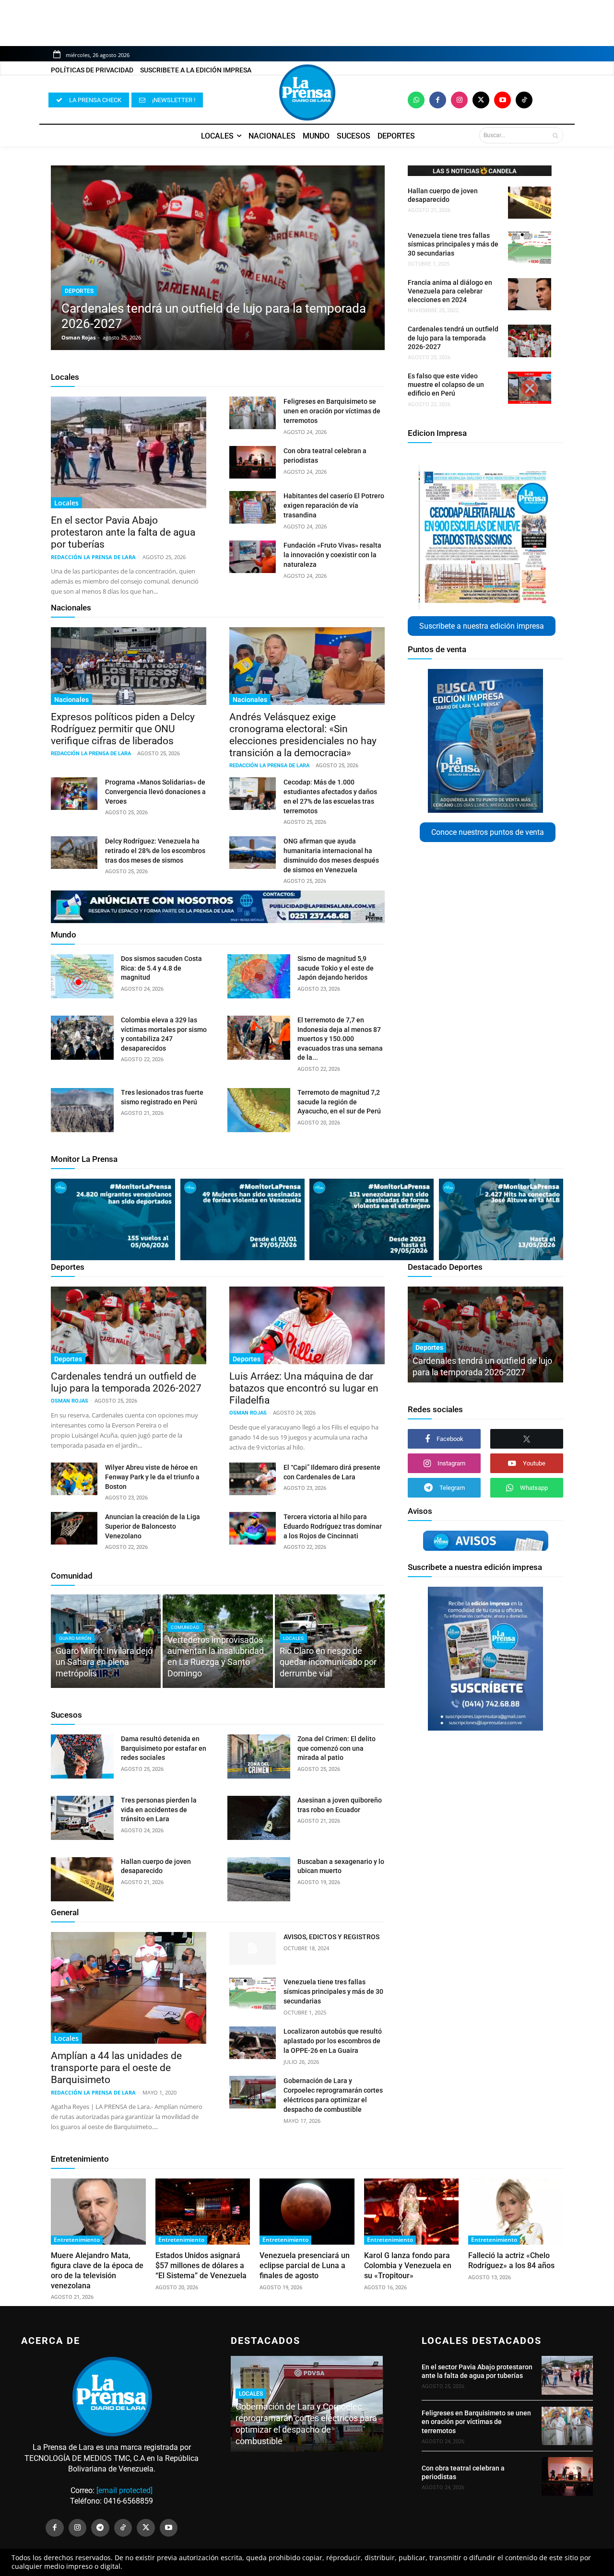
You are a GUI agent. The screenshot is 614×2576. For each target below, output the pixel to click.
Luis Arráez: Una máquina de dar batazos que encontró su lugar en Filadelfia (304, 1388)
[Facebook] (438, 100)
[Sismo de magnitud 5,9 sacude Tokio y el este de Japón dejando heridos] (259, 976)
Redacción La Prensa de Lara (93, 557)
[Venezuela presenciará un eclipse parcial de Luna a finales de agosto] (307, 2212)
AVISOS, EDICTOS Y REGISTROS (331, 1937)
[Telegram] (100, 2528)
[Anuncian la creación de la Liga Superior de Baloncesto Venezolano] (74, 1528)
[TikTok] (123, 2528)
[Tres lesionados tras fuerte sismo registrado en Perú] (82, 1110)
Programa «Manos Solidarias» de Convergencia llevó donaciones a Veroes (155, 792)
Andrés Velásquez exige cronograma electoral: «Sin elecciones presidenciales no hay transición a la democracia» (303, 735)
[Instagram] (459, 100)
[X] (527, 1439)
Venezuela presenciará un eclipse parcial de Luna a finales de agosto (305, 2266)
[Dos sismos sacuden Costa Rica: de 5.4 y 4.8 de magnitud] (82, 976)
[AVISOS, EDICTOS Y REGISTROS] (253, 1948)
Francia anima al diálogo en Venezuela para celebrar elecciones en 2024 (450, 291)
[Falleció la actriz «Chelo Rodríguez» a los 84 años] (516, 2212)
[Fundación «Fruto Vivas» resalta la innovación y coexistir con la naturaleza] (253, 557)
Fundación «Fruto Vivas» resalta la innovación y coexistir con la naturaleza (332, 555)
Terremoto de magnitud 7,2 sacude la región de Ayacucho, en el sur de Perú (339, 1102)
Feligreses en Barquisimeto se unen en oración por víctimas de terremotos (332, 411)
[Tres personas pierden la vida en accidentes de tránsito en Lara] (82, 1818)
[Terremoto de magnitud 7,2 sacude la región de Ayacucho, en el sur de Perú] (259, 1110)
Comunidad (72, 1576)
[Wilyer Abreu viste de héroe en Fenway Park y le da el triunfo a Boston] (74, 1479)
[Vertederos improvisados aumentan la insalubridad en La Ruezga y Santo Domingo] (218, 1641)
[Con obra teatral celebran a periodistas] (253, 462)
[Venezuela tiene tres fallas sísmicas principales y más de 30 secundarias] (530, 247)
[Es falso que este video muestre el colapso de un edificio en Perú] (530, 388)
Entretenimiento (80, 2159)
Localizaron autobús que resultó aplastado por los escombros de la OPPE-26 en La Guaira (333, 2041)
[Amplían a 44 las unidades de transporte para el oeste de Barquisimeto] (129, 1988)
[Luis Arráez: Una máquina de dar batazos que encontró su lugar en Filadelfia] (307, 1325)
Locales (65, 377)
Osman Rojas (78, 337)
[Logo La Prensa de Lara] (307, 93)
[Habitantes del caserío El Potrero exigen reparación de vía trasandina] (253, 507)
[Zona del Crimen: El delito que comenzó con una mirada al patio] (259, 1756)
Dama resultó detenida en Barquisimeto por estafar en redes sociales (164, 1748)
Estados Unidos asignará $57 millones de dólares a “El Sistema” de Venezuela (201, 2266)
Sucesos (66, 1715)
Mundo (64, 935)
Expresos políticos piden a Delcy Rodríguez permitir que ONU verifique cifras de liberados (123, 729)
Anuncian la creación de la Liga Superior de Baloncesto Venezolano (153, 1526)
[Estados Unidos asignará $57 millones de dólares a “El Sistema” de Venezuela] (203, 2212)
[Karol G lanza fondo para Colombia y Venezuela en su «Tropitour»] (412, 2212)
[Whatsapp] (416, 100)
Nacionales (71, 608)
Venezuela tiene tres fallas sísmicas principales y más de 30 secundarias (453, 244)
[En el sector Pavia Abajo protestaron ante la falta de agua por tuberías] (129, 452)
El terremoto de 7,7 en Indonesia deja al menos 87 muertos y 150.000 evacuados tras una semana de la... (340, 1039)
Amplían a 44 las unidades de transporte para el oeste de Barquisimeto (116, 2068)
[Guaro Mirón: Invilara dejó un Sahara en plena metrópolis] (106, 1641)
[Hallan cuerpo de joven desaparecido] (530, 203)
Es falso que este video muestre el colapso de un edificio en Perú (446, 385)
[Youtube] (502, 100)
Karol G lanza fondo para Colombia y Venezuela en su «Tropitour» (408, 2266)
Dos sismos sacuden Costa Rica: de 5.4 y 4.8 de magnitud (161, 968)
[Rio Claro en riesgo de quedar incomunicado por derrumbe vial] (330, 1641)
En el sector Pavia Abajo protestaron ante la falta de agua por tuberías (123, 532)
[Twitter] (481, 100)
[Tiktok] (524, 100)
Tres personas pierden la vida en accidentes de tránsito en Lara (159, 1809)
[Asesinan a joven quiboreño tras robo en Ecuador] (259, 1818)
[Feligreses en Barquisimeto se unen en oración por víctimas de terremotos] (253, 413)
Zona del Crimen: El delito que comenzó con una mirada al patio (337, 1748)
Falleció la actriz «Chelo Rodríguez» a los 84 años (511, 2260)
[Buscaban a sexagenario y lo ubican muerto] (259, 1879)
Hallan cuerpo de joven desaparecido (443, 195)
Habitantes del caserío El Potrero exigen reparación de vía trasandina (334, 505)
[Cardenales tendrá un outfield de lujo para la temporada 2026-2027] (218, 258)
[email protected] (124, 2490)
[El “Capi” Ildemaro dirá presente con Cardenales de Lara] (253, 1479)
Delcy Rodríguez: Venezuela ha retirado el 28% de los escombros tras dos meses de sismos (155, 851)
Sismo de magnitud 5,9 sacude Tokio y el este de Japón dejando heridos (336, 968)
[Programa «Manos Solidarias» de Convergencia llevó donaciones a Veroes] (74, 794)
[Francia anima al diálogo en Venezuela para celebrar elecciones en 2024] (530, 294)
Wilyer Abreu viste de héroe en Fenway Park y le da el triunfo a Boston (152, 1477)
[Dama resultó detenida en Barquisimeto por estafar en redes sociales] (82, 1756)
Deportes (79, 291)
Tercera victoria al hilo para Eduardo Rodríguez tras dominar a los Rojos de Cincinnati (333, 1526)
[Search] (555, 135)
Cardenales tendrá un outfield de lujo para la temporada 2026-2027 (453, 338)
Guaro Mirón (75, 1638)
